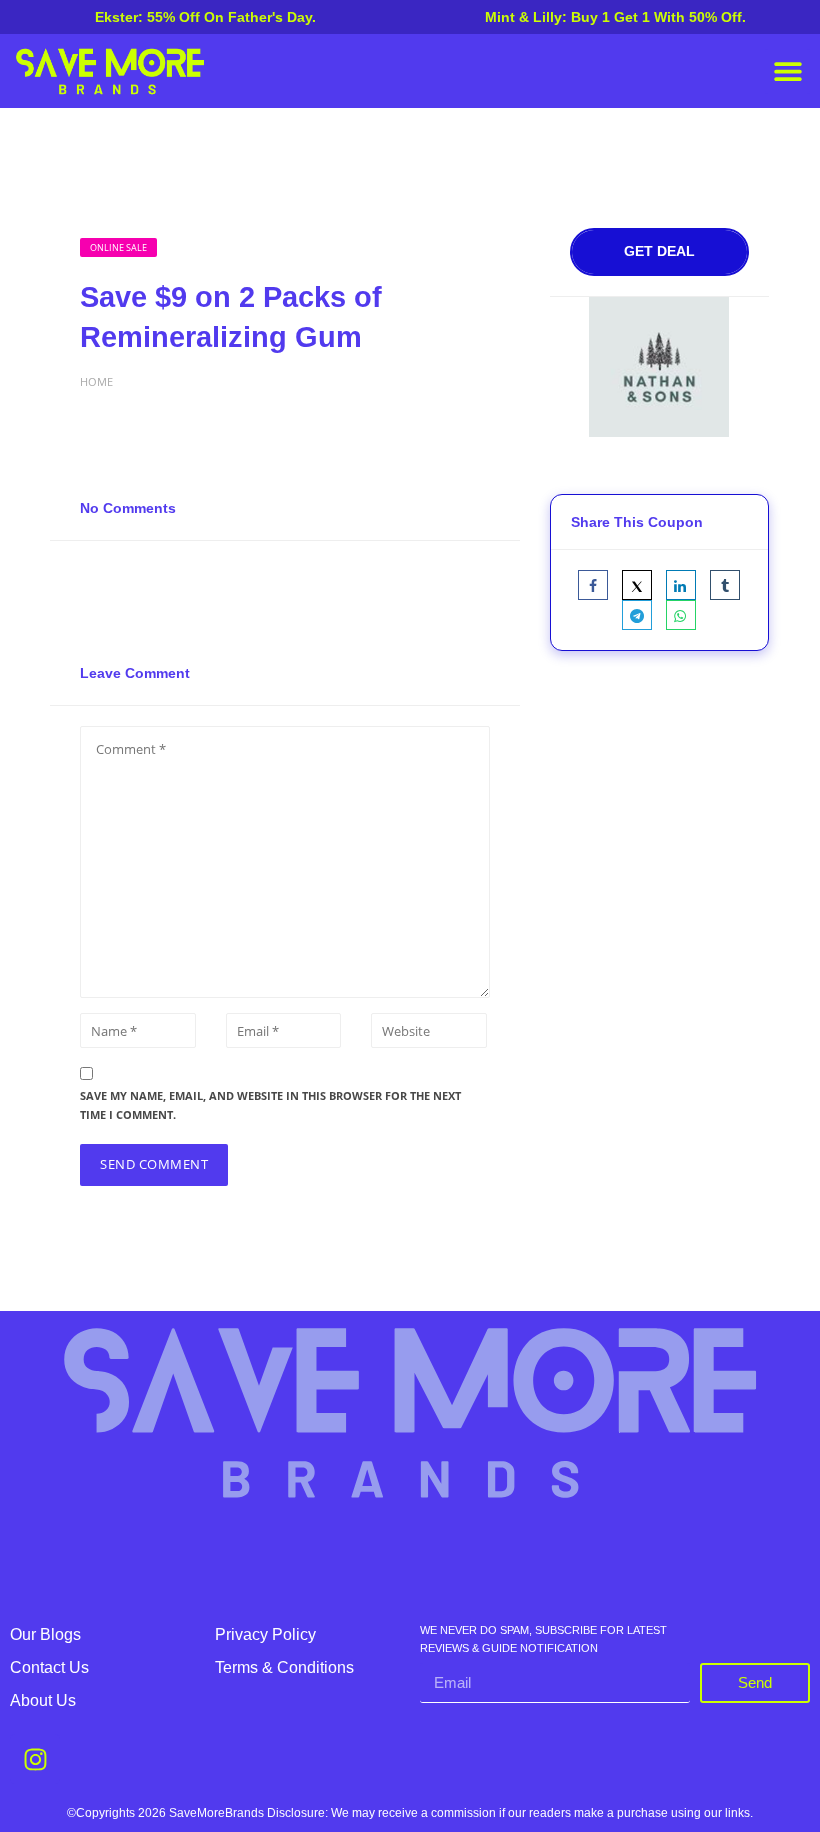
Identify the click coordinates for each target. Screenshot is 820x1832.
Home (96, 381)
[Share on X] (637, 585)
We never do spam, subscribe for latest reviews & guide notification (543, 1639)
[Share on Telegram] (637, 615)
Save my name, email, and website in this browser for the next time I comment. (270, 1105)
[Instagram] (35, 1759)
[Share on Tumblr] (725, 585)
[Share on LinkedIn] (681, 585)
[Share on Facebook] (593, 585)
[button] (787, 71)
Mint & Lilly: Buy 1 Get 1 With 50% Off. (615, 17)
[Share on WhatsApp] (681, 615)
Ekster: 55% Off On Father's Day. (205, 17)
